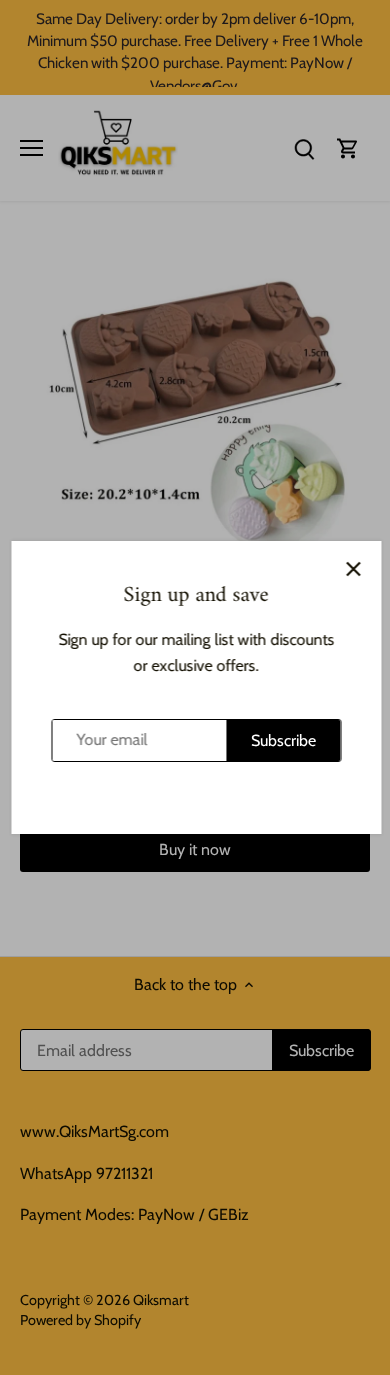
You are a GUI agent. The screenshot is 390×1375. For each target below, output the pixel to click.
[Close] (352, 569)
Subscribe (282, 740)
